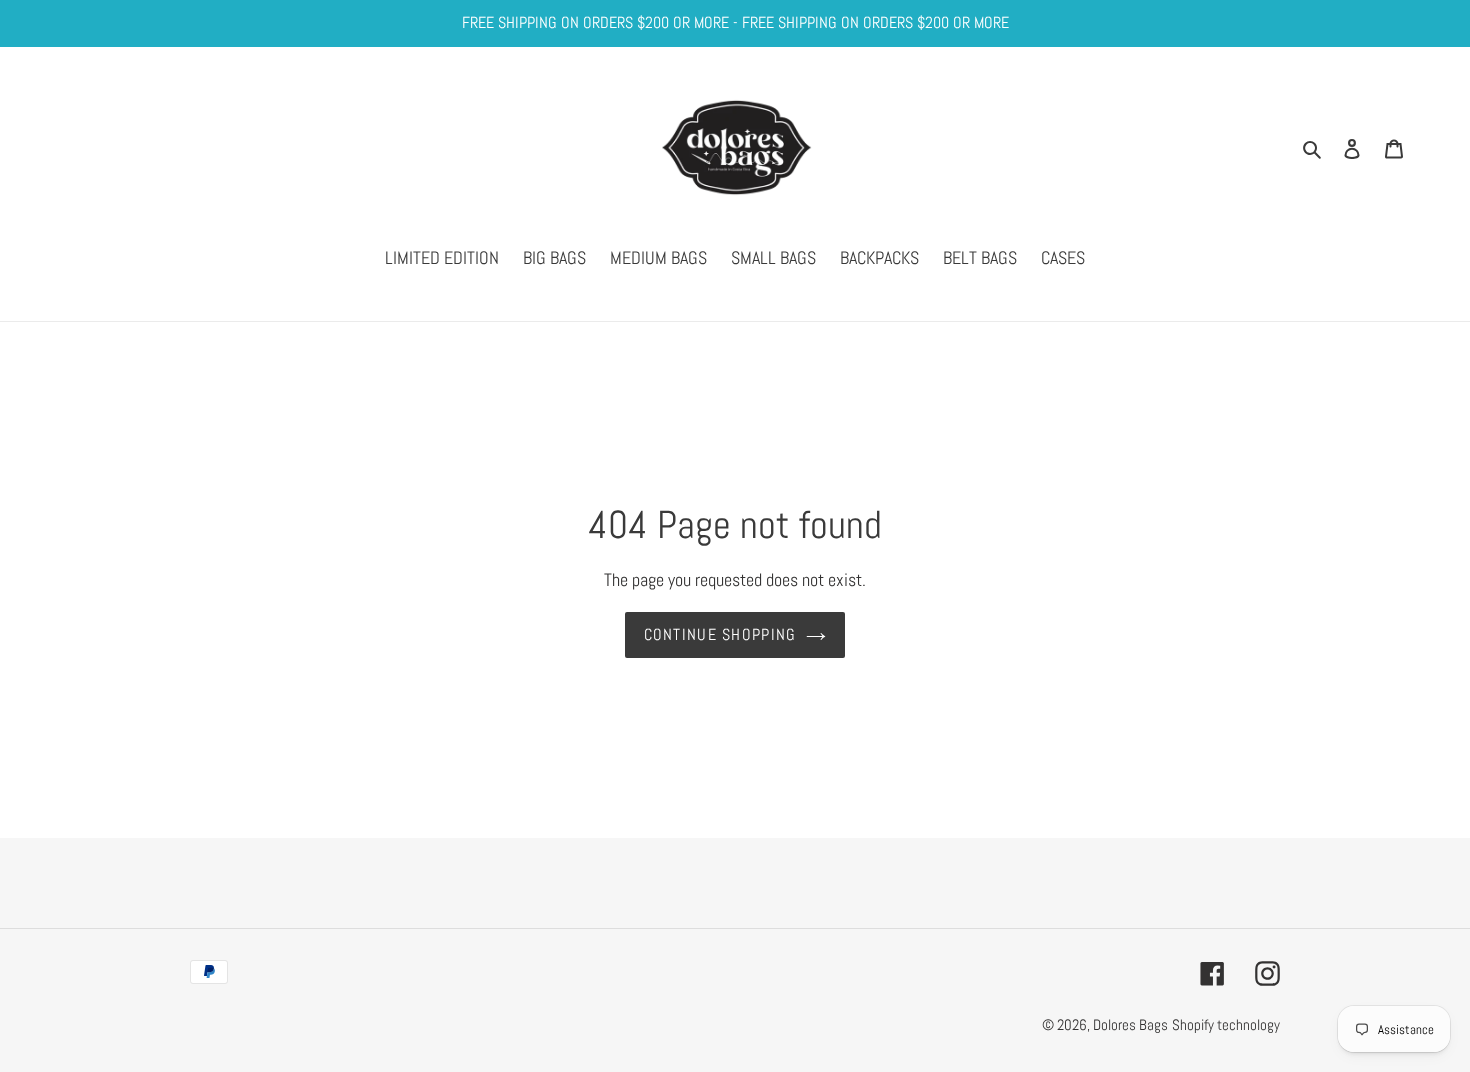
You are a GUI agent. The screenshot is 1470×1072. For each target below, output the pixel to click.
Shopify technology (1226, 1024)
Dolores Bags (1130, 1024)
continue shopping (720, 634)
